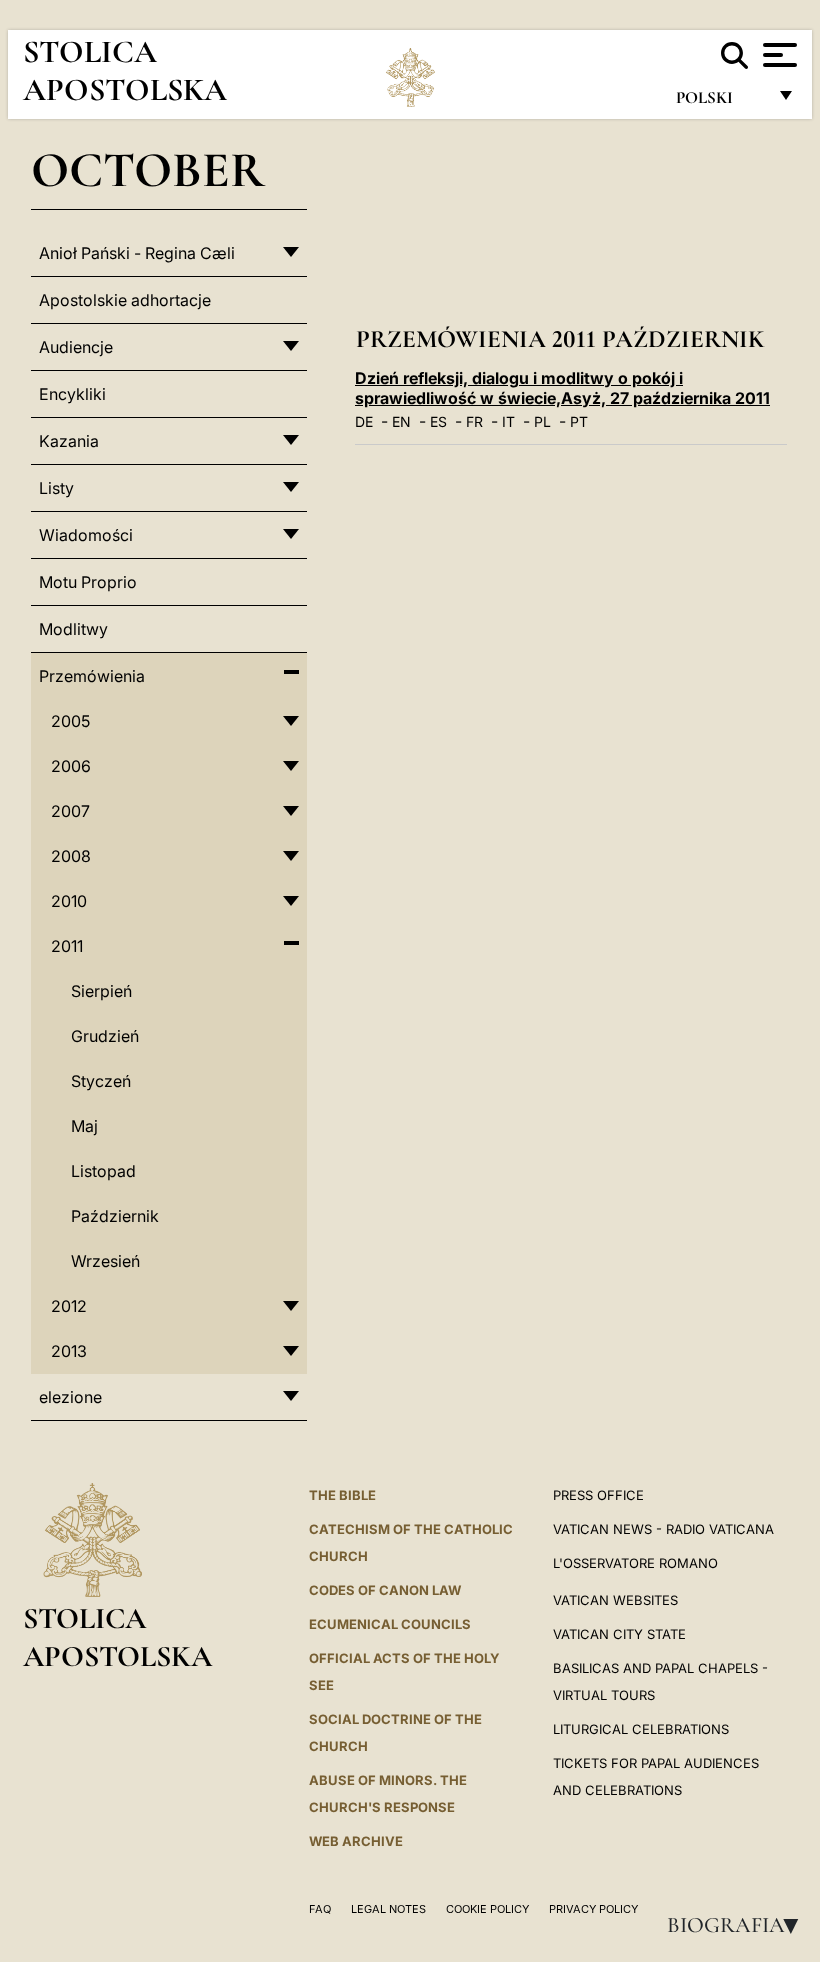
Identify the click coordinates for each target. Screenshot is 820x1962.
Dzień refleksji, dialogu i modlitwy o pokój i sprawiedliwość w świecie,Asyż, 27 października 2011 (562, 388)
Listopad (103, 1171)
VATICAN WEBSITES (615, 1600)
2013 (69, 1351)
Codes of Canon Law (385, 1590)
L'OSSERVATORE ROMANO (635, 1563)
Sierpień (101, 991)
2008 (71, 856)
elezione (70, 1397)
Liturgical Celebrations (641, 1729)
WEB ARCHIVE (356, 1841)
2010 (69, 901)
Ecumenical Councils (390, 1624)
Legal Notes (388, 1909)
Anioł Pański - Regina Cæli (137, 253)
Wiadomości (86, 535)
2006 (71, 766)
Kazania (69, 441)
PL (542, 421)
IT (508, 421)
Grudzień (105, 1036)
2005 (70, 721)
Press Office (598, 1495)
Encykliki (72, 394)
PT (579, 421)
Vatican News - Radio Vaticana (663, 1529)
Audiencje (76, 347)
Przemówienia (92, 676)
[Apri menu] (777, 55)
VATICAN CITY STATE (619, 1634)
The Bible (342, 1495)
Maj (84, 1126)
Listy (56, 488)
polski (720, 102)
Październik (115, 1216)
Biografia (739, 1925)
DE (364, 421)
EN (401, 421)
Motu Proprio (88, 582)
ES (438, 421)
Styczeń (101, 1081)
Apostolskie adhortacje (125, 300)
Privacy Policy (593, 1909)
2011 (67, 946)
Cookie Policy (487, 1909)
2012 (69, 1306)
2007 (70, 811)
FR (474, 421)
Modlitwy (73, 629)
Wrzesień (105, 1261)
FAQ (320, 1909)
